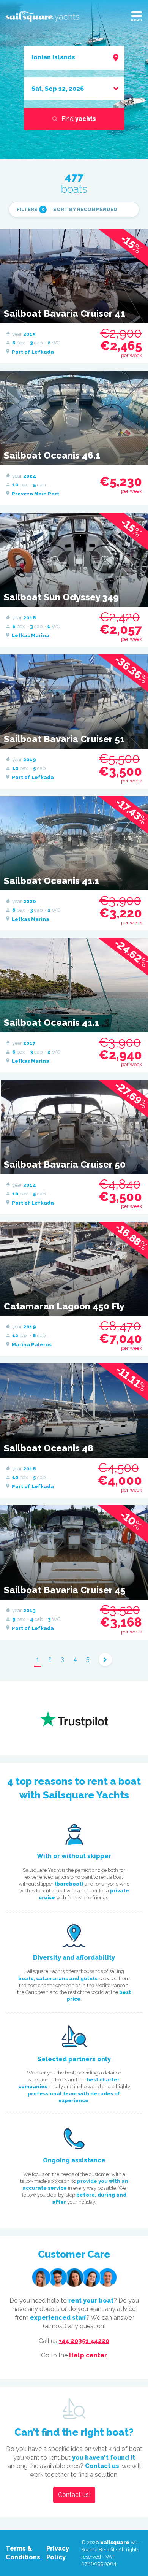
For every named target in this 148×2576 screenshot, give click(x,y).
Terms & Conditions (23, 2553)
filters (31, 209)
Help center (88, 2355)
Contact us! (74, 2495)
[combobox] (74, 57)
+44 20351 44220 (84, 2341)
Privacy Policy (58, 2553)
